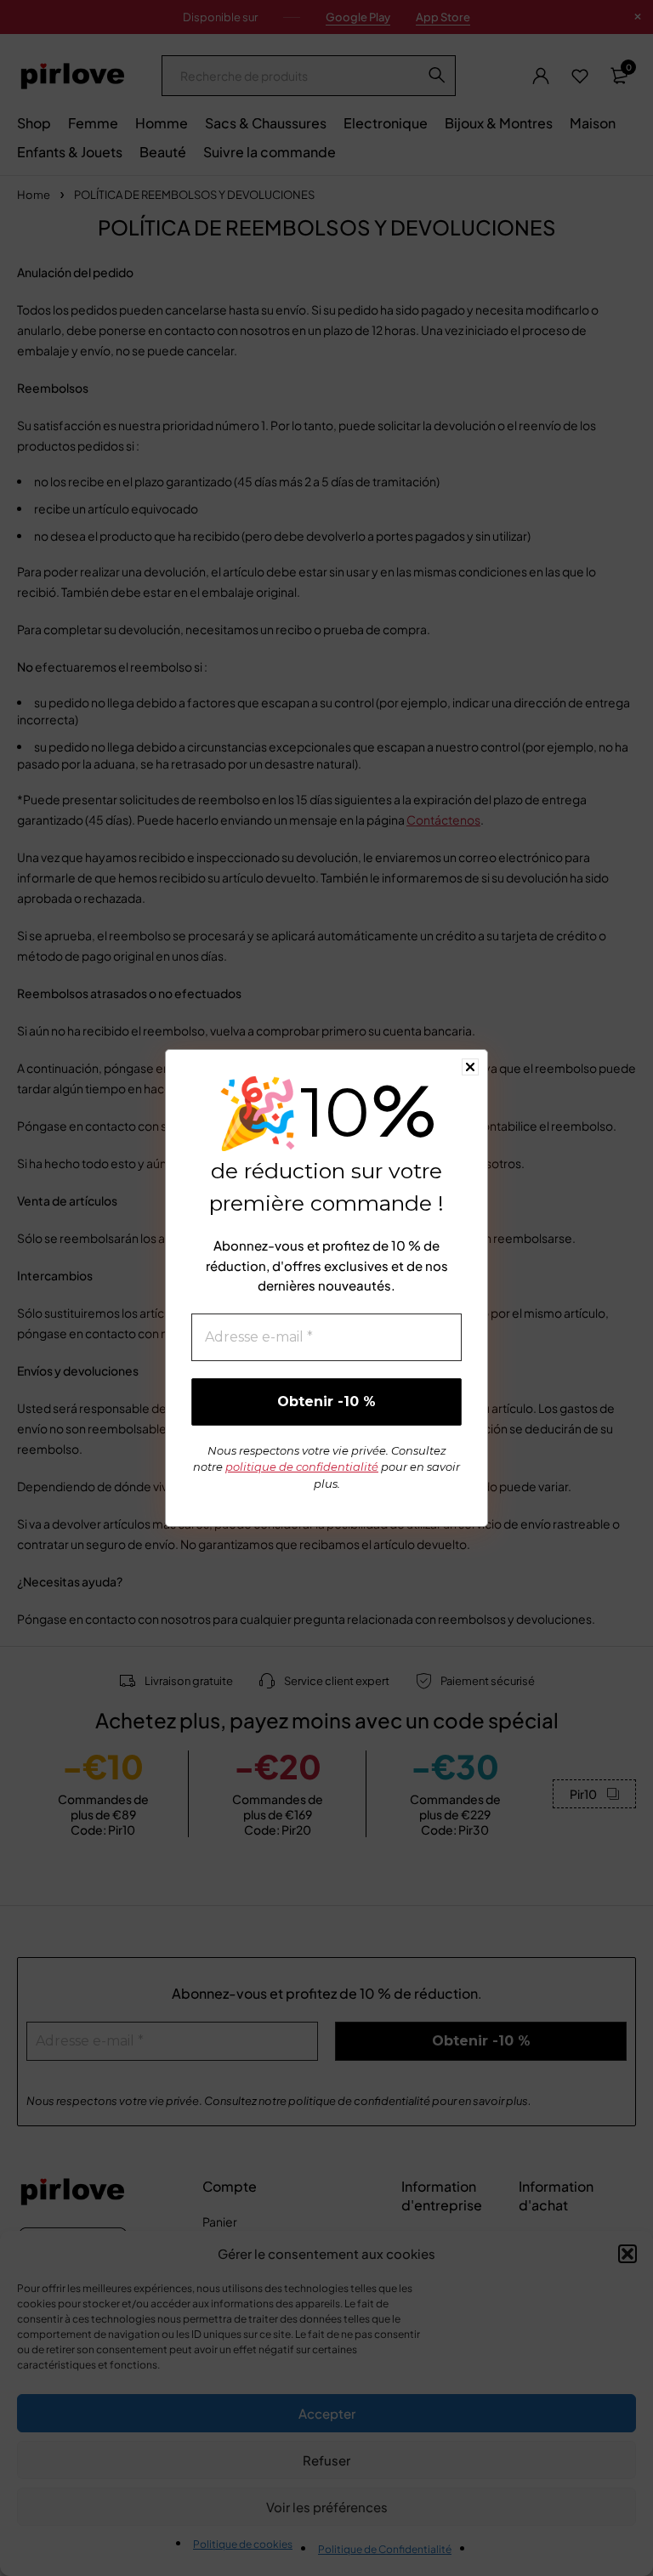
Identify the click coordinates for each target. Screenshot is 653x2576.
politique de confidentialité (302, 1467)
